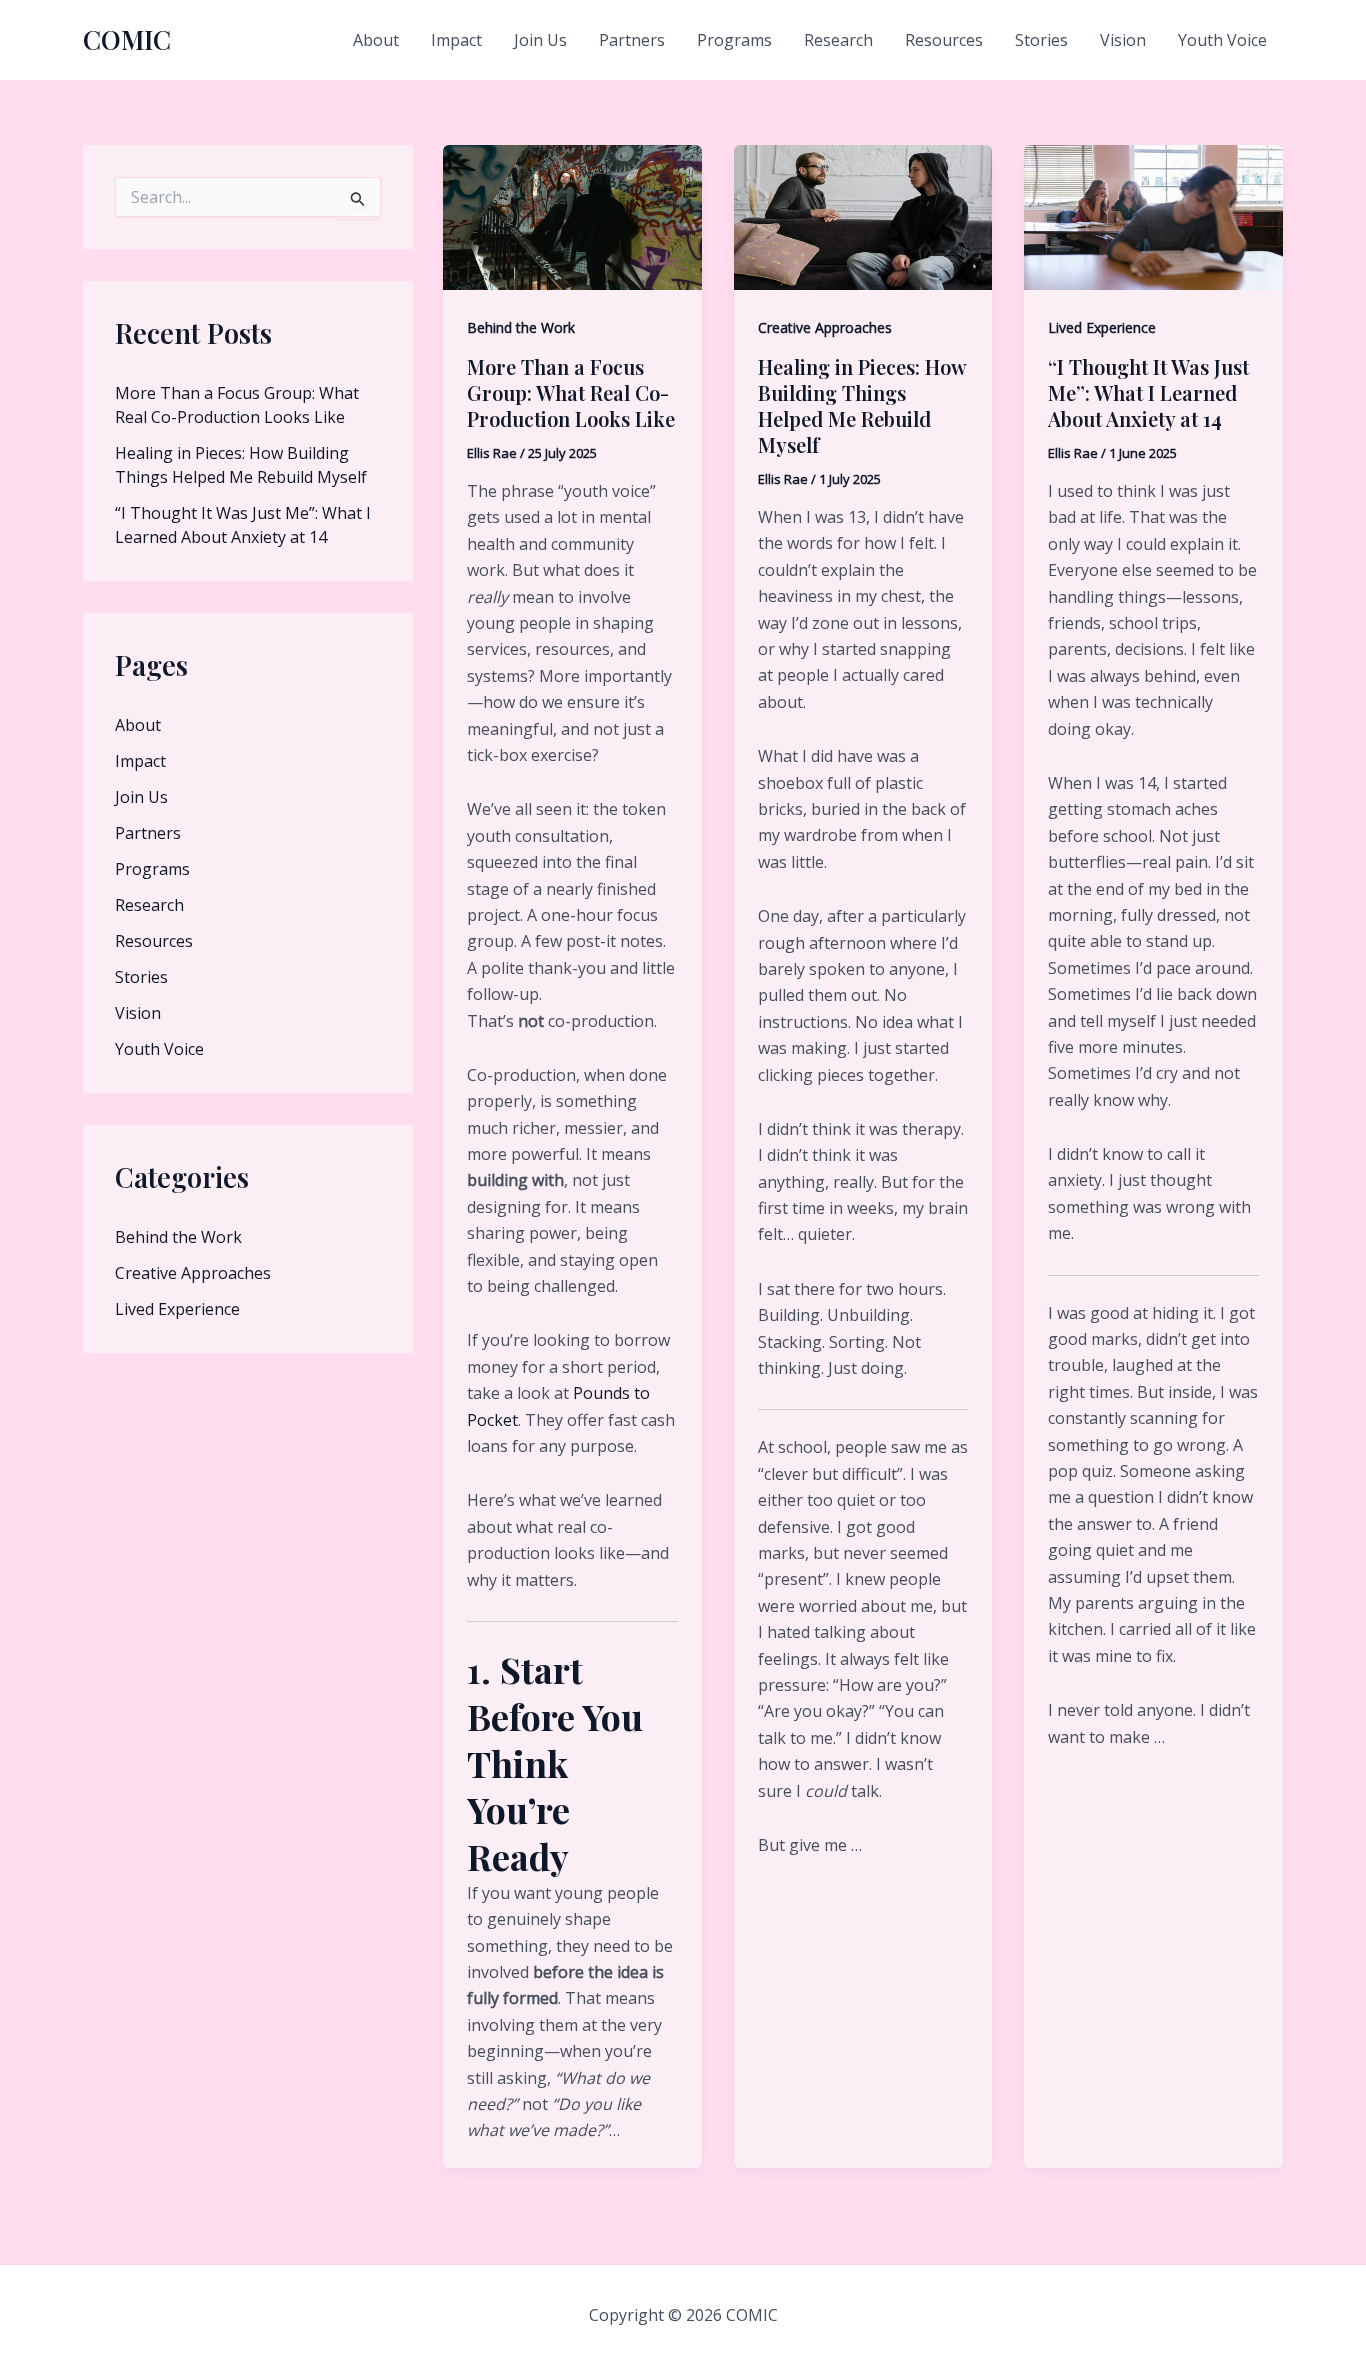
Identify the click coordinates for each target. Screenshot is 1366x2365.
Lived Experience (177, 1309)
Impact (456, 40)
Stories (1041, 40)
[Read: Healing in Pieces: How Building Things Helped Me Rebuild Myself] (863, 216)
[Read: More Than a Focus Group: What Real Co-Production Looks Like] (572, 216)
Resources (944, 40)
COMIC (127, 39)
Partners (632, 40)
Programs (734, 40)
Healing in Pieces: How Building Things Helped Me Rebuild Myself (862, 405)
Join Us (540, 40)
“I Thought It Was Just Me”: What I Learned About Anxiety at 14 (1148, 392)
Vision (1123, 40)
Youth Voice (1222, 40)
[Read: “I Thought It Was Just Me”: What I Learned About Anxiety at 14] (1153, 216)
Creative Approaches (193, 1273)
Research (838, 40)
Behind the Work (178, 1237)
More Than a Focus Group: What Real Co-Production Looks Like (571, 392)
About (376, 40)
